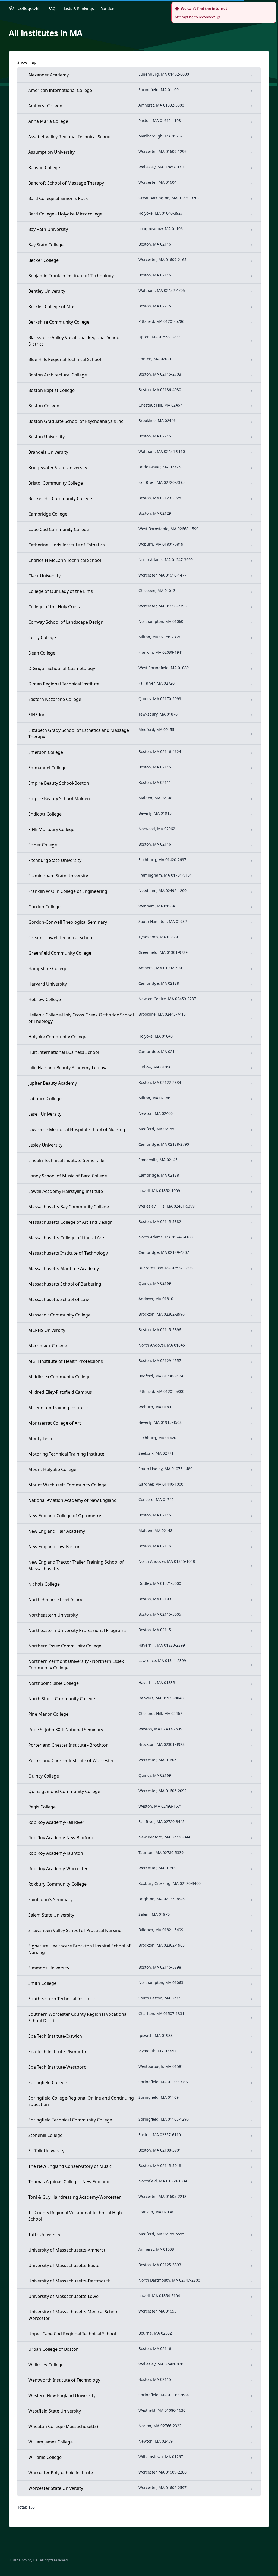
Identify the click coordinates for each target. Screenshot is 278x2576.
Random (108, 9)
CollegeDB (28, 8)
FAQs (53, 9)
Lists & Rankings (79, 9)
